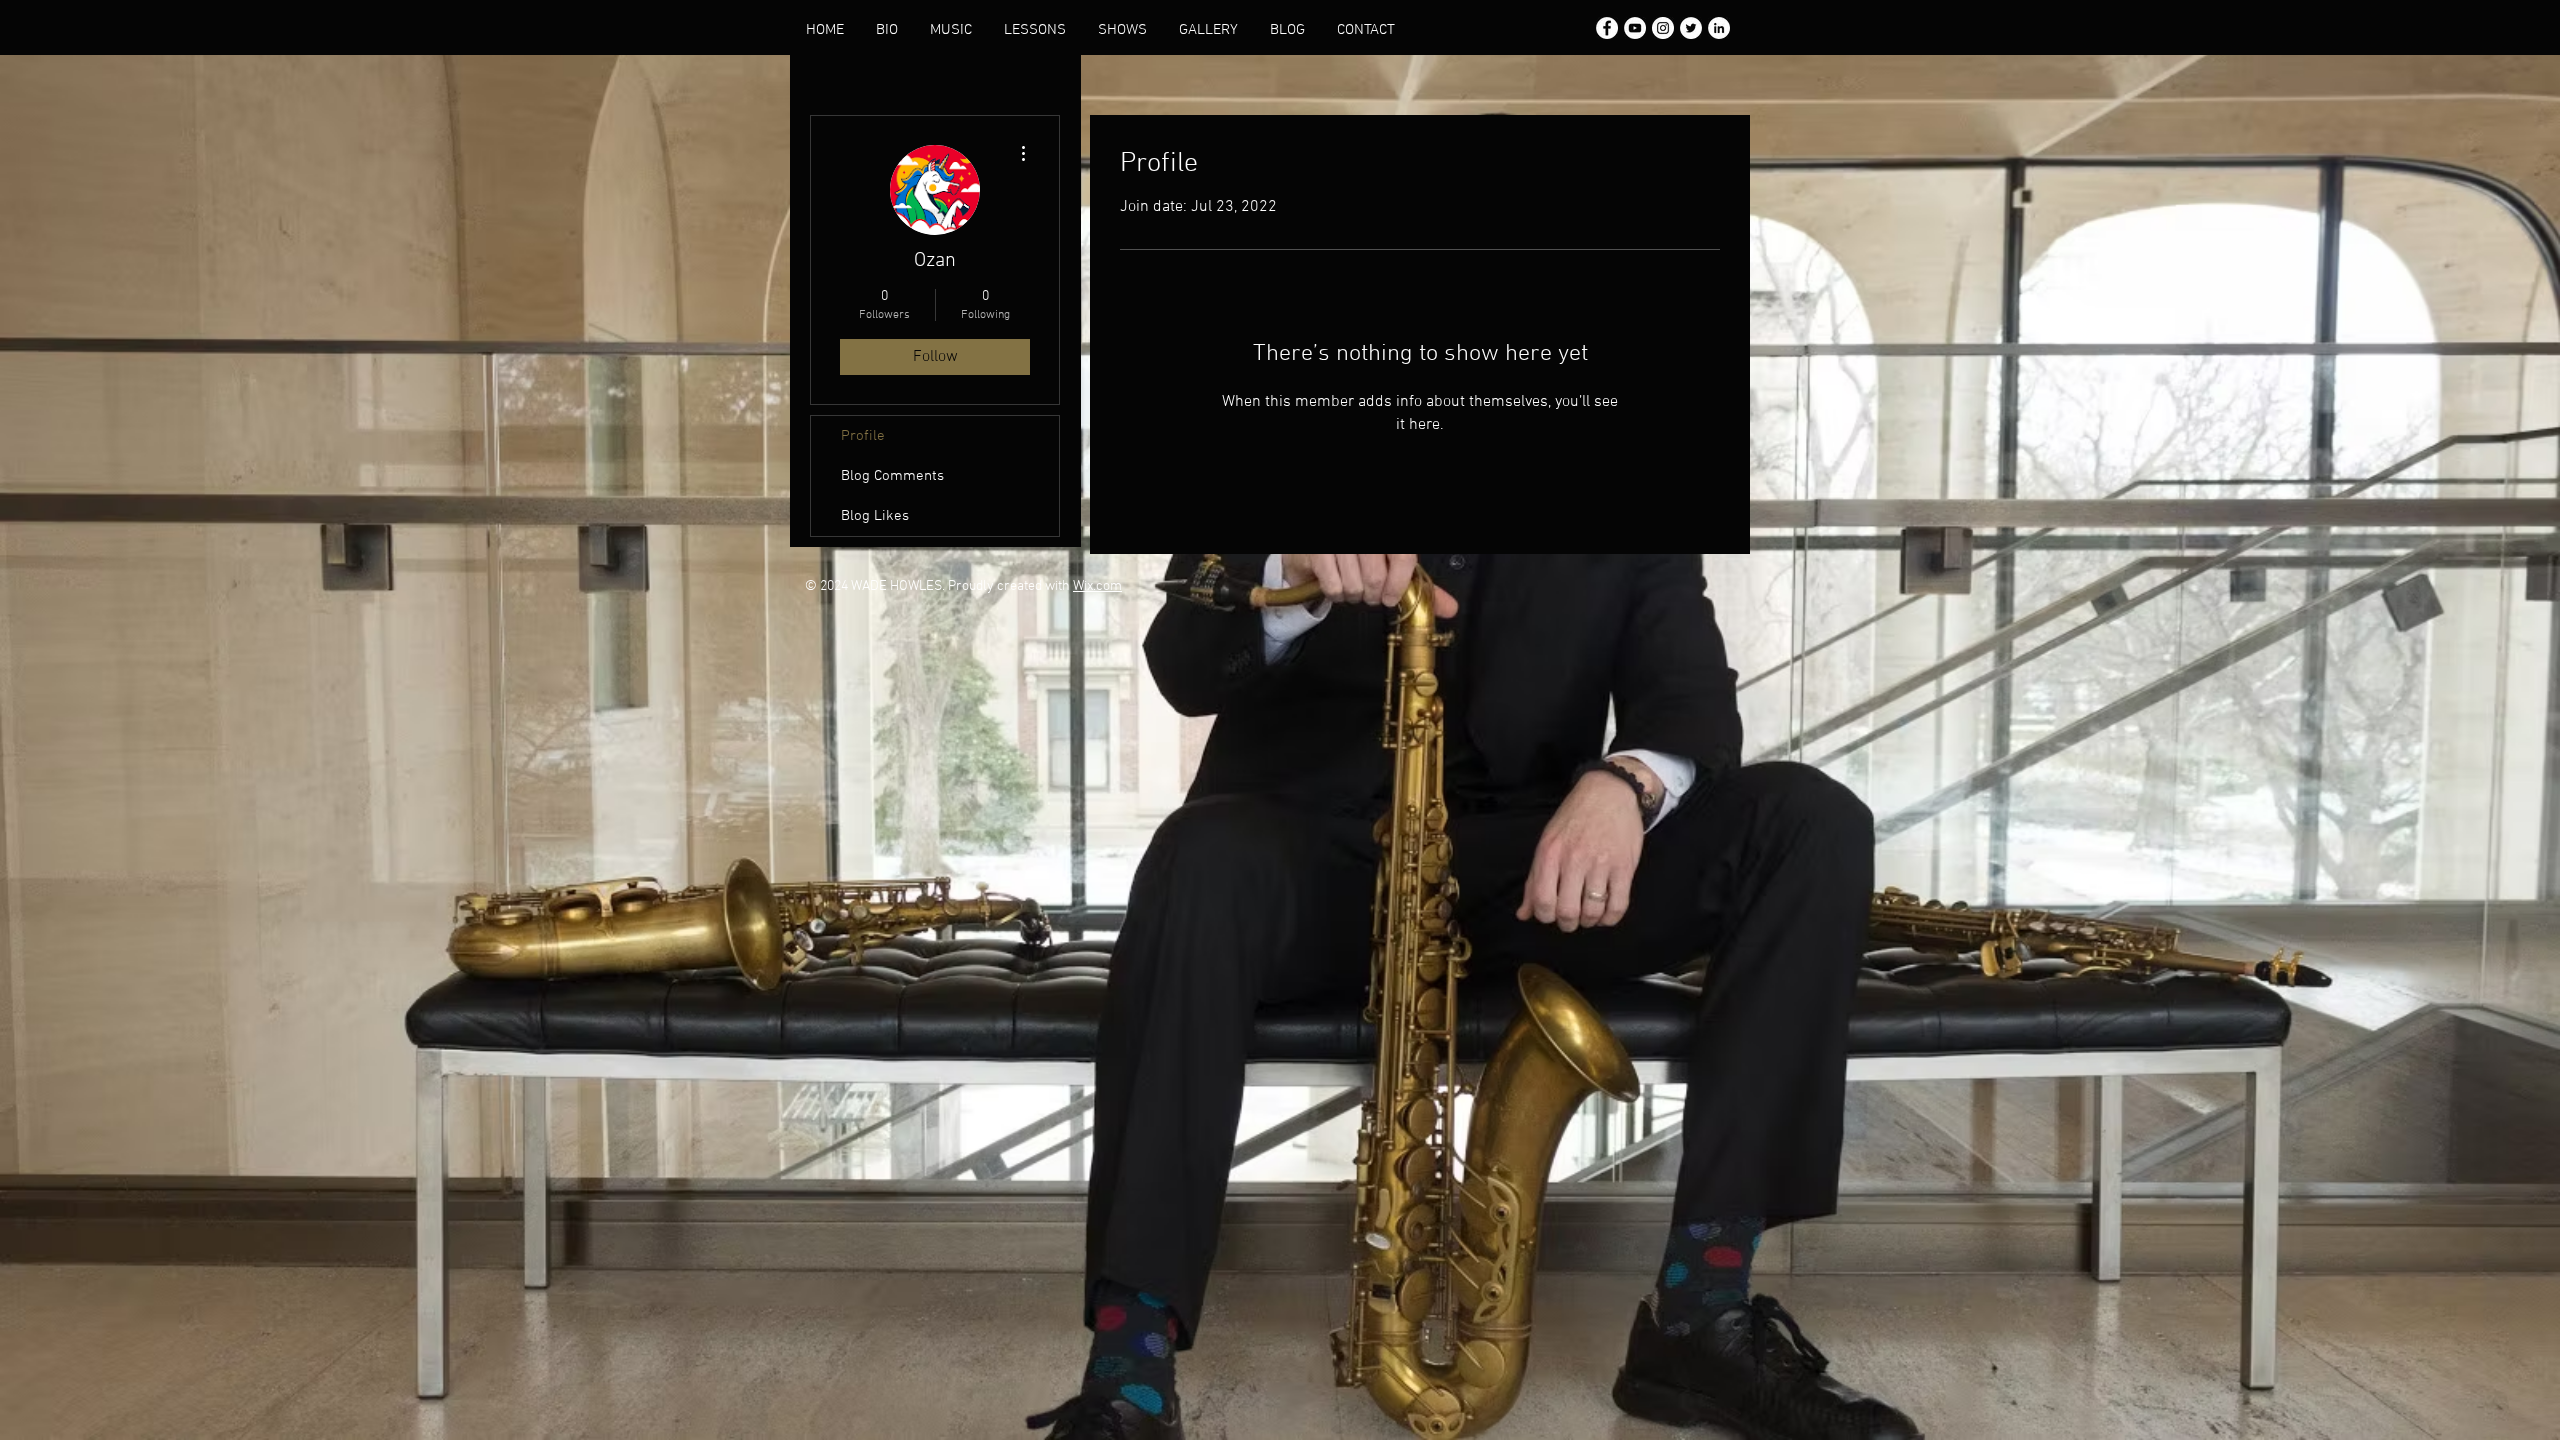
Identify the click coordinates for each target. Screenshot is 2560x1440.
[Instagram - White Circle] (1663, 28)
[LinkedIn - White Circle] (1719, 28)
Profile (863, 436)
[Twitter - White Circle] (1691, 28)
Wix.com (1097, 586)
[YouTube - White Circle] (1635, 28)
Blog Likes (875, 516)
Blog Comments (892, 476)
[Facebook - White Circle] (1607, 28)
